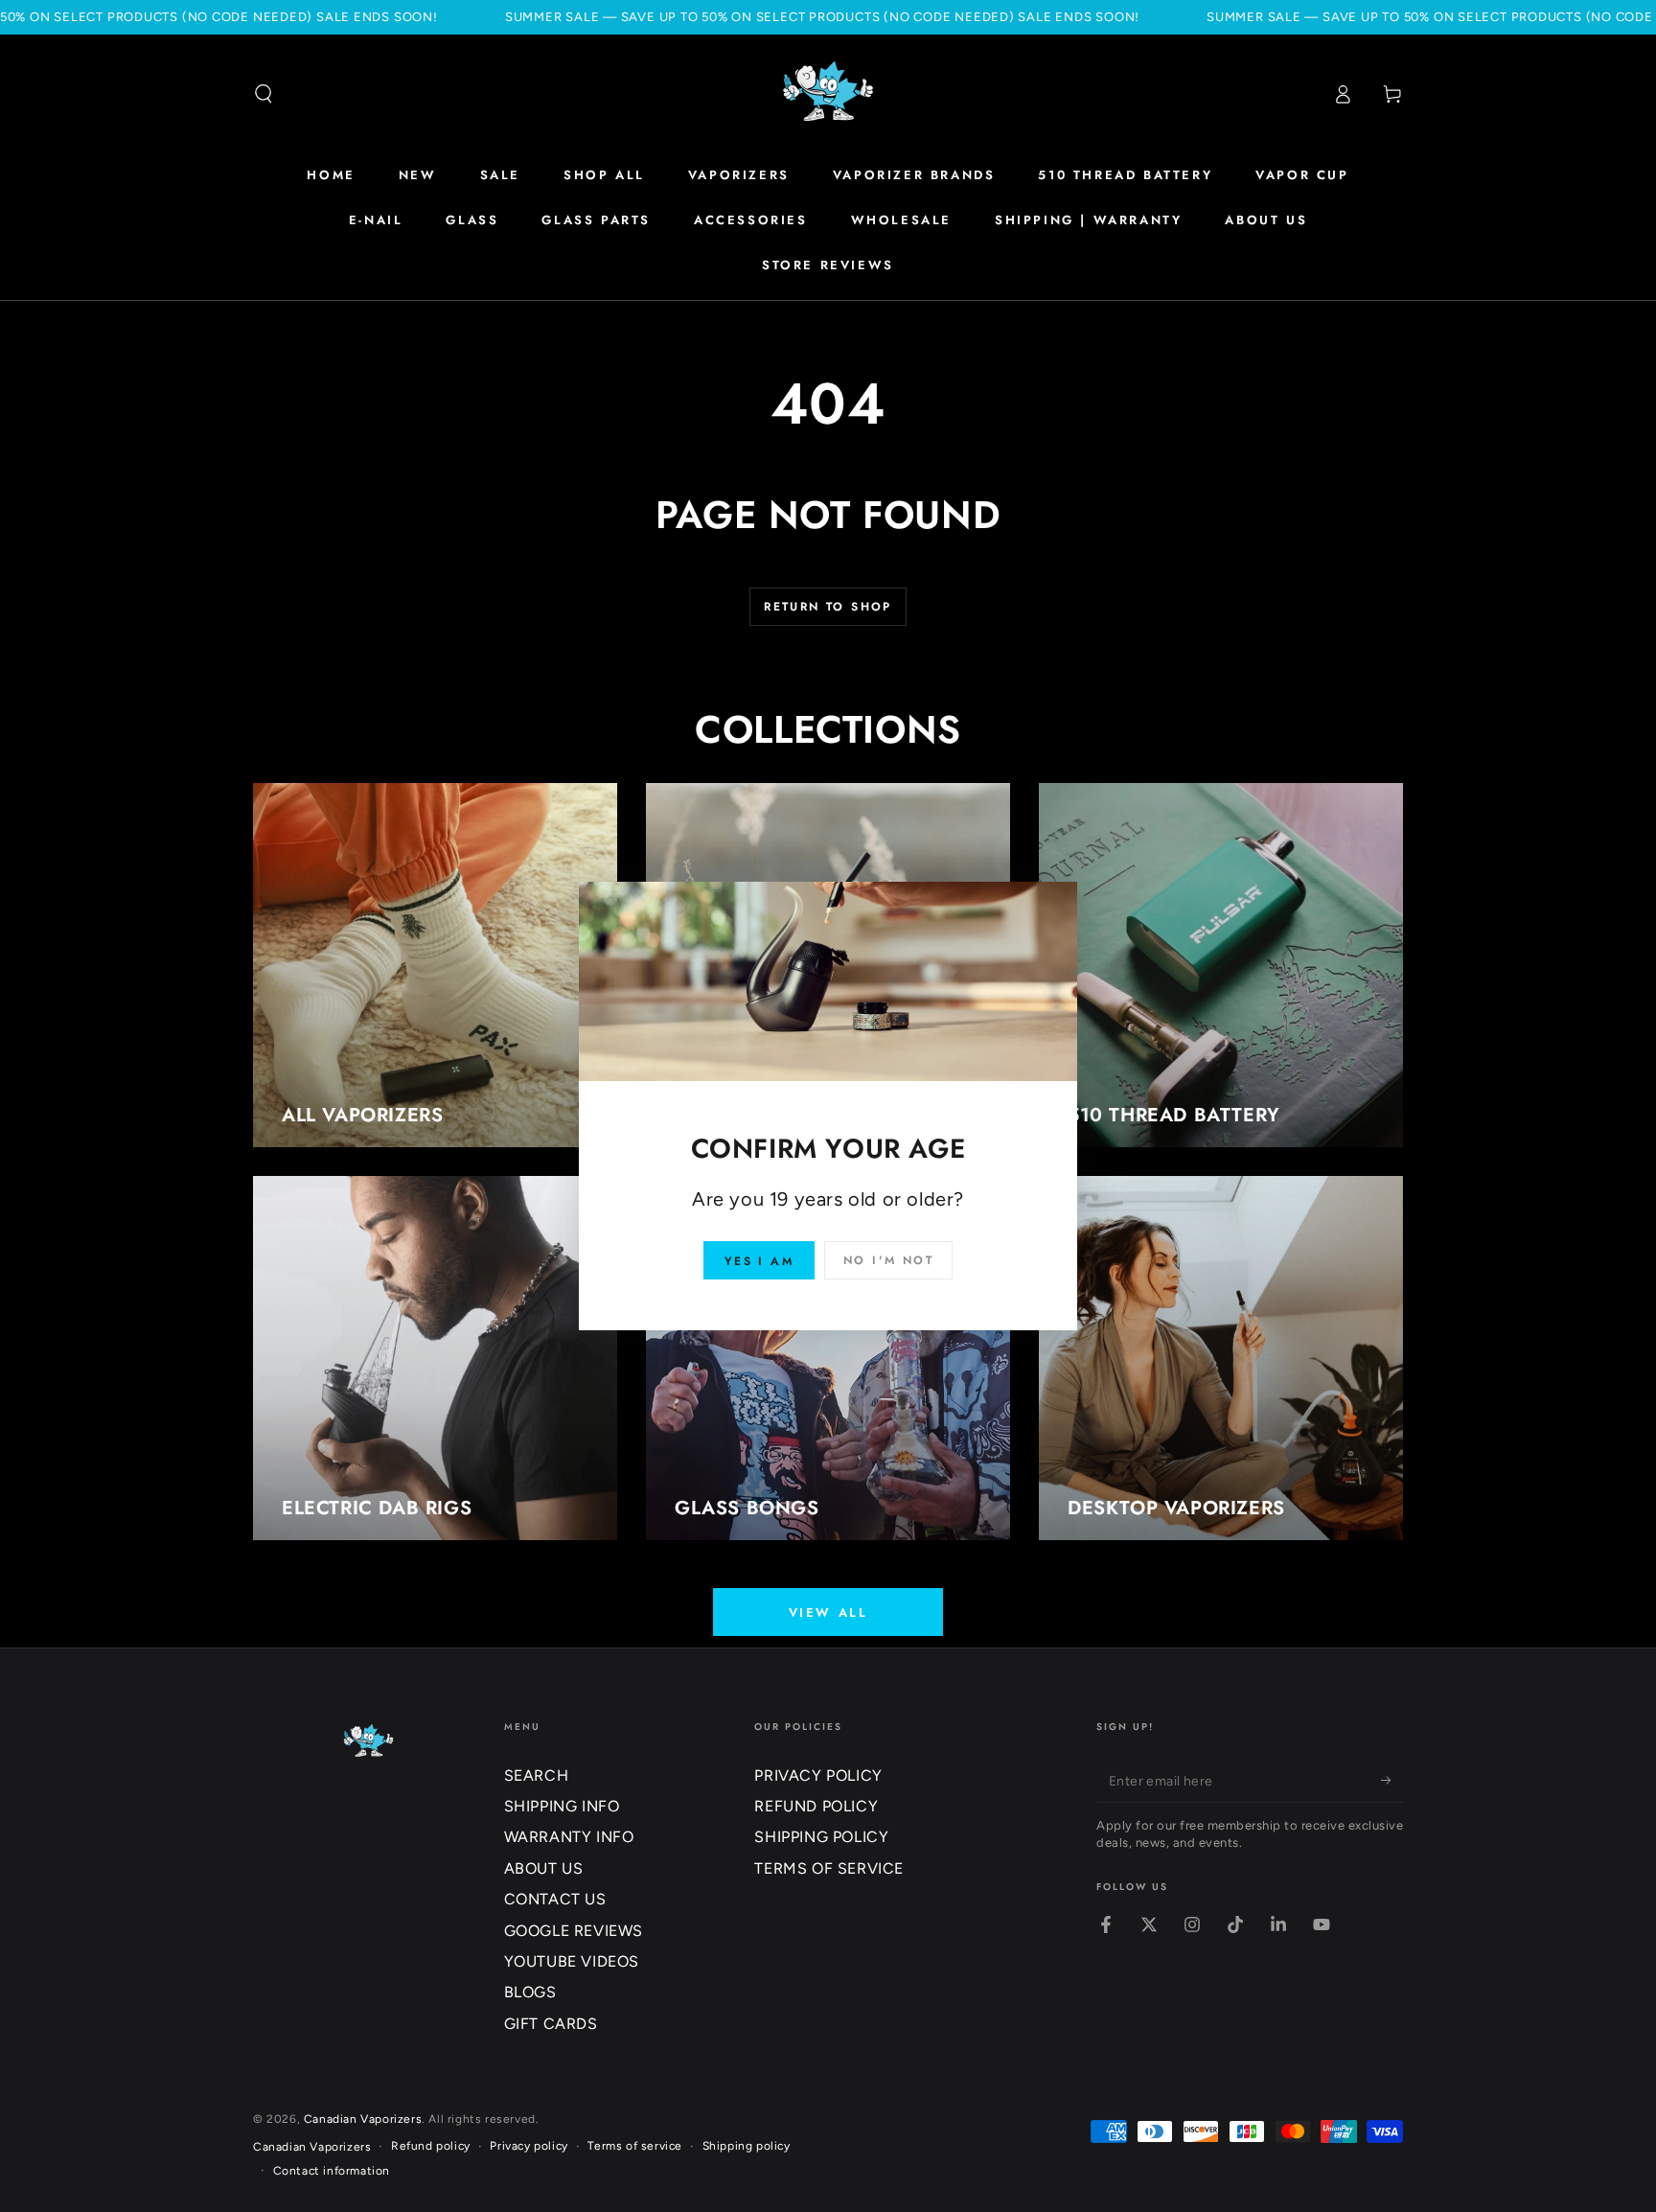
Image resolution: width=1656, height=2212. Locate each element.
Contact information (332, 2171)
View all (828, 1613)
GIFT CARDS (551, 2024)
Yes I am (759, 1261)
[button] (264, 94)
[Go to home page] (828, 94)
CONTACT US (555, 1899)
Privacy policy (529, 2146)
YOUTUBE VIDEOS (572, 1961)
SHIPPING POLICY (821, 1837)
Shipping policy (747, 2146)
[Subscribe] (1392, 1781)
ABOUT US (544, 1868)
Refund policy (431, 2146)
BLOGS (530, 1992)
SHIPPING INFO (562, 1806)
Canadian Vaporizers (363, 2119)
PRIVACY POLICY (818, 1775)
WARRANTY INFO (569, 1837)
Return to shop (828, 607)
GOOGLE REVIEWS (574, 1931)
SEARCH (537, 1775)
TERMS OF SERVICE (829, 1868)
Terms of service (635, 2146)
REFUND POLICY (816, 1806)
